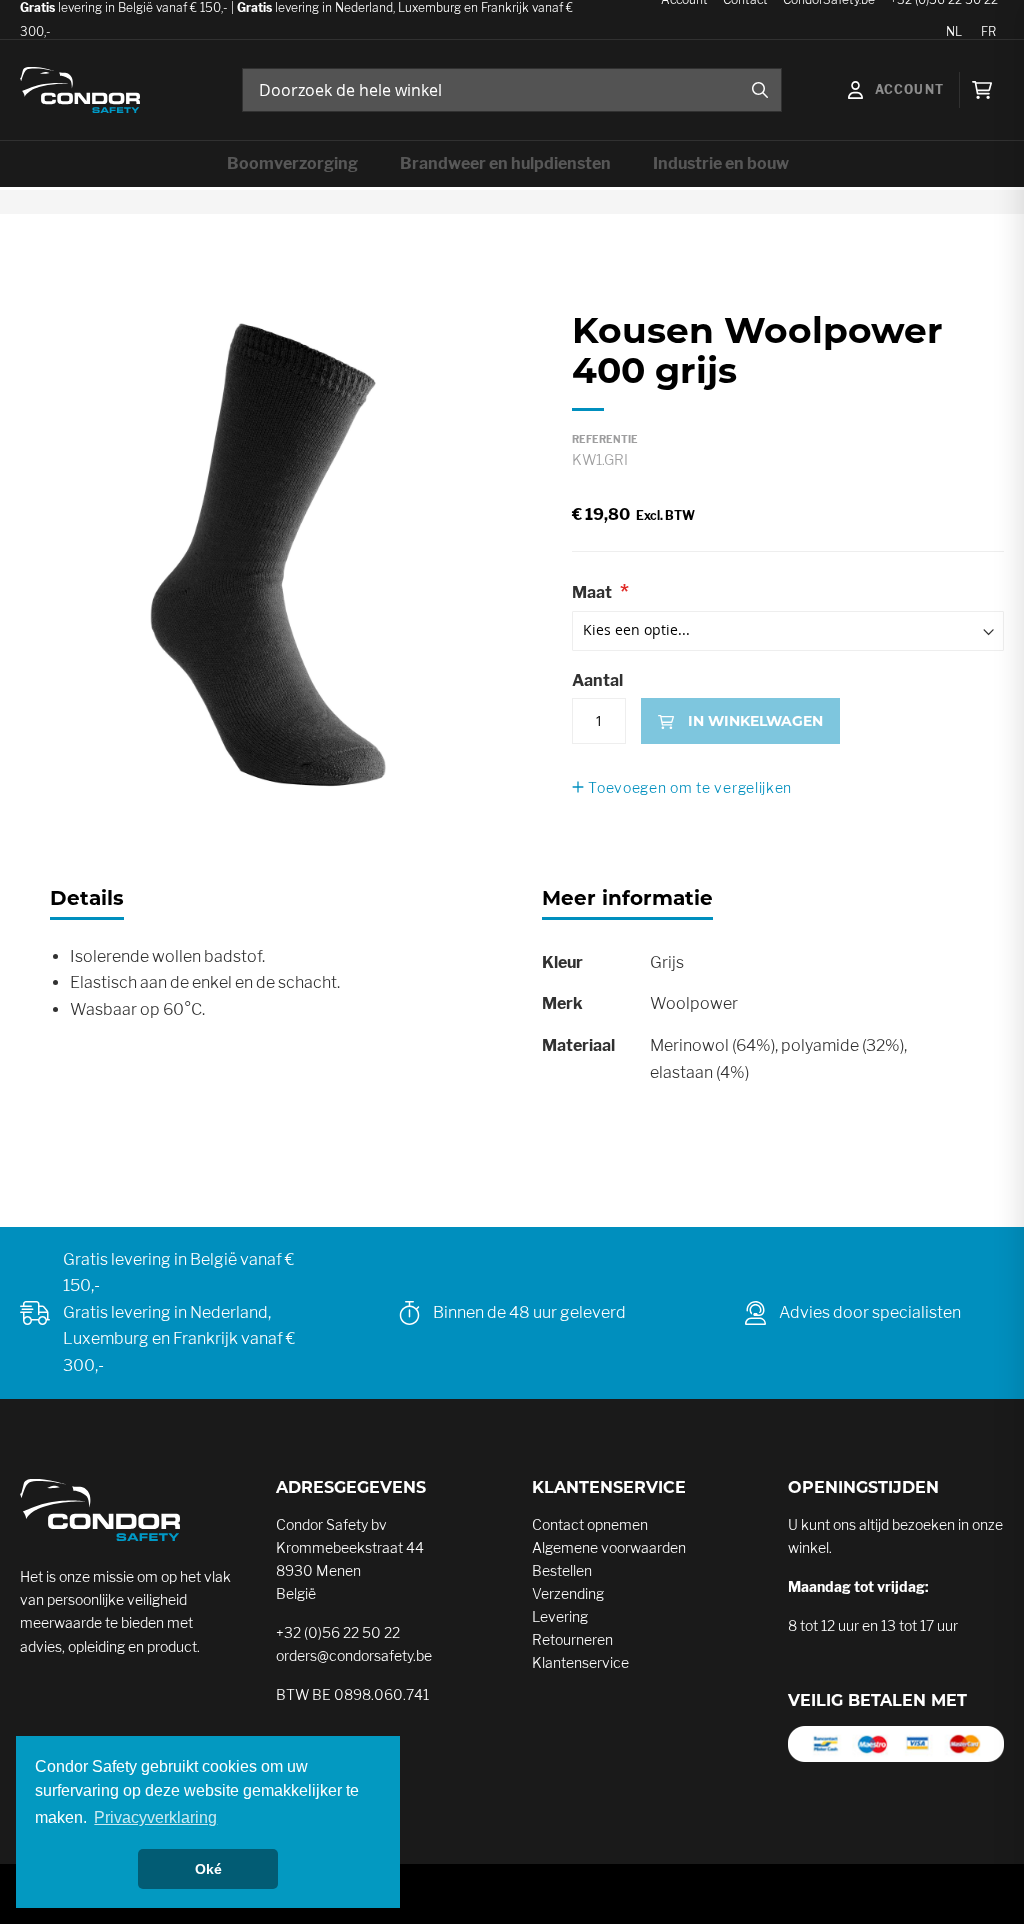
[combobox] (512, 90)
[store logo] (80, 90)
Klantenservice (580, 1662)
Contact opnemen (590, 1524)
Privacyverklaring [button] (155, 1817)
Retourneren (572, 1639)
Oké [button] (208, 1869)
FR (988, 31)
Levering (560, 1616)
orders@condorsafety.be (354, 1655)
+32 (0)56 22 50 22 (338, 1632)
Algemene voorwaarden (609, 1547)
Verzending (568, 1593)
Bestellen (562, 1570)
